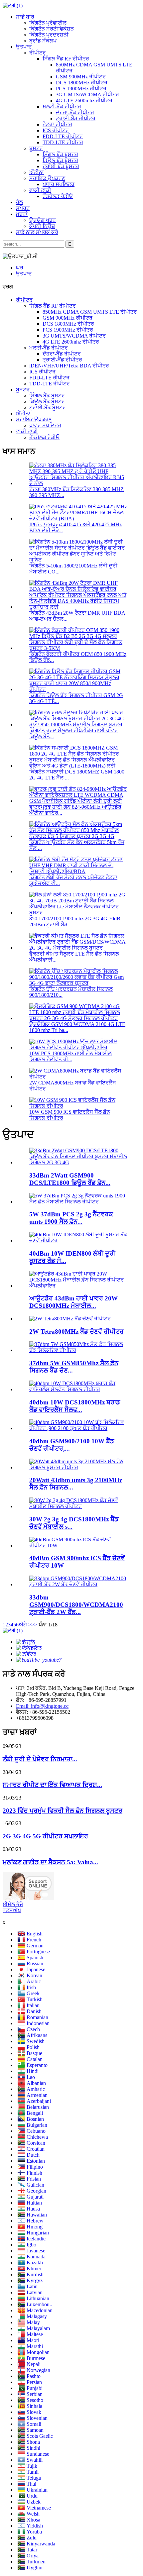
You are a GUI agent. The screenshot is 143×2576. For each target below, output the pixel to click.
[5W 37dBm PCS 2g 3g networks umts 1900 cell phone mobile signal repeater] (78, 1202)
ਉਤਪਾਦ (24, 47)
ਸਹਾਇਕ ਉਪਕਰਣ (47, 178)
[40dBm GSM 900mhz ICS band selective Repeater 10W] (78, 1546)
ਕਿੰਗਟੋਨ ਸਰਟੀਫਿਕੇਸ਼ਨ (52, 29)
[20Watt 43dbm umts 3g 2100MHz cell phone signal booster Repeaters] (78, 1467)
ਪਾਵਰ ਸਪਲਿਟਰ (59, 184)
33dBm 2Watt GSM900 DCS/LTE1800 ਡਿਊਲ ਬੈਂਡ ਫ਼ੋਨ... (70, 1179)
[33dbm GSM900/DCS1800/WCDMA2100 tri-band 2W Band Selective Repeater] (78, 1584)
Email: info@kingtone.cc (42, 1706)
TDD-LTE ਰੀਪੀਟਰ (63, 142)
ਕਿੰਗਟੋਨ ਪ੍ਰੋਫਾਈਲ (48, 23)
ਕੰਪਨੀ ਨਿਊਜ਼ (42, 226)
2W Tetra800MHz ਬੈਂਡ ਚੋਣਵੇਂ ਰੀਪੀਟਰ (76, 1332)
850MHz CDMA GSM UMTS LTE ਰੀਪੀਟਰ (90, 312)
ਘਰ (20, 268)
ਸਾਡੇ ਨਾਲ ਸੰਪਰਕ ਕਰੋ (37, 232)
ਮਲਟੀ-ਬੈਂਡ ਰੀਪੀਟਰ (62, 106)
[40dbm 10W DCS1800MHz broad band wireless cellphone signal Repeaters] (78, 1389)
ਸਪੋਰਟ (23, 208)
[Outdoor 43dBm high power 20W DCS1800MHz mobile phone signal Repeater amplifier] (78, 1286)
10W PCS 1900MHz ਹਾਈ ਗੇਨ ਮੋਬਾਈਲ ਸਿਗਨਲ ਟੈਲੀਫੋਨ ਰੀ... (71, 1056)
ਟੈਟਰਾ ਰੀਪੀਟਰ (57, 124)
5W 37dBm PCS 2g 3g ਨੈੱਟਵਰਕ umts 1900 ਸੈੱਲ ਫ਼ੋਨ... (71, 1218)
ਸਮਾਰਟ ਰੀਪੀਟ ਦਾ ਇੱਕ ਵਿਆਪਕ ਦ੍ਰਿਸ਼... (52, 1785)
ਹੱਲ (19, 202)
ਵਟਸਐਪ (12, 1910)
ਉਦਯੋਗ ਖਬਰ (43, 220)
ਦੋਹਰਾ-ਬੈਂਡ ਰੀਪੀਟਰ (75, 112)
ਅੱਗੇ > (25, 1625)
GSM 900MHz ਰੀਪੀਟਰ (81, 77)
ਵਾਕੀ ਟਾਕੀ (40, 190)
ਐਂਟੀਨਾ (37, 172)
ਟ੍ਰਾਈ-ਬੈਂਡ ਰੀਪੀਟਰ (76, 118)
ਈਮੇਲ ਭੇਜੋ (13, 1904)
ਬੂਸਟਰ (36, 148)
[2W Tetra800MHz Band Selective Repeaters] (70, 1319)
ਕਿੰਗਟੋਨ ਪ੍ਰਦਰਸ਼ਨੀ (49, 35)
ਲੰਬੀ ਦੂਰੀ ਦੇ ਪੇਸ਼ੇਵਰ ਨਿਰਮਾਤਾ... (40, 1759)
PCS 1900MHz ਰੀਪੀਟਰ (81, 89)
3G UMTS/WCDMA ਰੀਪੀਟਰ (87, 95)
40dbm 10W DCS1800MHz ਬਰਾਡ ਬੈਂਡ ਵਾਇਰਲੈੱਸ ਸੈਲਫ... (75, 1406)
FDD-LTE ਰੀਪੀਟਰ (63, 136)
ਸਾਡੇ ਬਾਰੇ (25, 17)
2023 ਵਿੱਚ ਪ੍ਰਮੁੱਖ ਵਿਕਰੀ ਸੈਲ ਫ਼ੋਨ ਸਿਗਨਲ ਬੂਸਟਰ (63, 1811)
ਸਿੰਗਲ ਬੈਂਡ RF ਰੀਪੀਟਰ (66, 59)
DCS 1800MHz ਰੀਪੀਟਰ (82, 83)
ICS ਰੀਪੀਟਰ (56, 130)
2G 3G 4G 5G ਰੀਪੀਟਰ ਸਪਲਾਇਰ (45, 1836)
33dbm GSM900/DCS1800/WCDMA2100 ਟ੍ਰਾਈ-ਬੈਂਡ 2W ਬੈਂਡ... (76, 1605)
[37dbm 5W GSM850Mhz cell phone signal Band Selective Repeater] (78, 1350)
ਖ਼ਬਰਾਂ (22, 214)
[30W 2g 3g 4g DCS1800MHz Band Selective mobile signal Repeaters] (78, 1506)
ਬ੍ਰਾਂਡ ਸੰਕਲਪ (43, 41)
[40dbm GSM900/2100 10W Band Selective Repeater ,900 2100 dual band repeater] (78, 1428)
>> (34, 1625)
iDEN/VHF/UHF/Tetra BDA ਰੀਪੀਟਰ (69, 366)
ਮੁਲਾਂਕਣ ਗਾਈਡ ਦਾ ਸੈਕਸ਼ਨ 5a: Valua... (50, 1862)
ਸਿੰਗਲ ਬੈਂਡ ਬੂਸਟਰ (60, 154)
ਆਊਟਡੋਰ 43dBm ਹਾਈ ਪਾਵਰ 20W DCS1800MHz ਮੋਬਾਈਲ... (73, 1302)
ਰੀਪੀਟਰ (38, 53)
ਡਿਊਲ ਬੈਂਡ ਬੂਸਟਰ (60, 160)
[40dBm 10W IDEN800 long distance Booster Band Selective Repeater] (78, 1240)
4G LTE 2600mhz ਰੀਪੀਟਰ (84, 101)
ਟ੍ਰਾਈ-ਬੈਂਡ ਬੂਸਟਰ (61, 166)
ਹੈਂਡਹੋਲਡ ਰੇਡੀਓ (58, 196)
